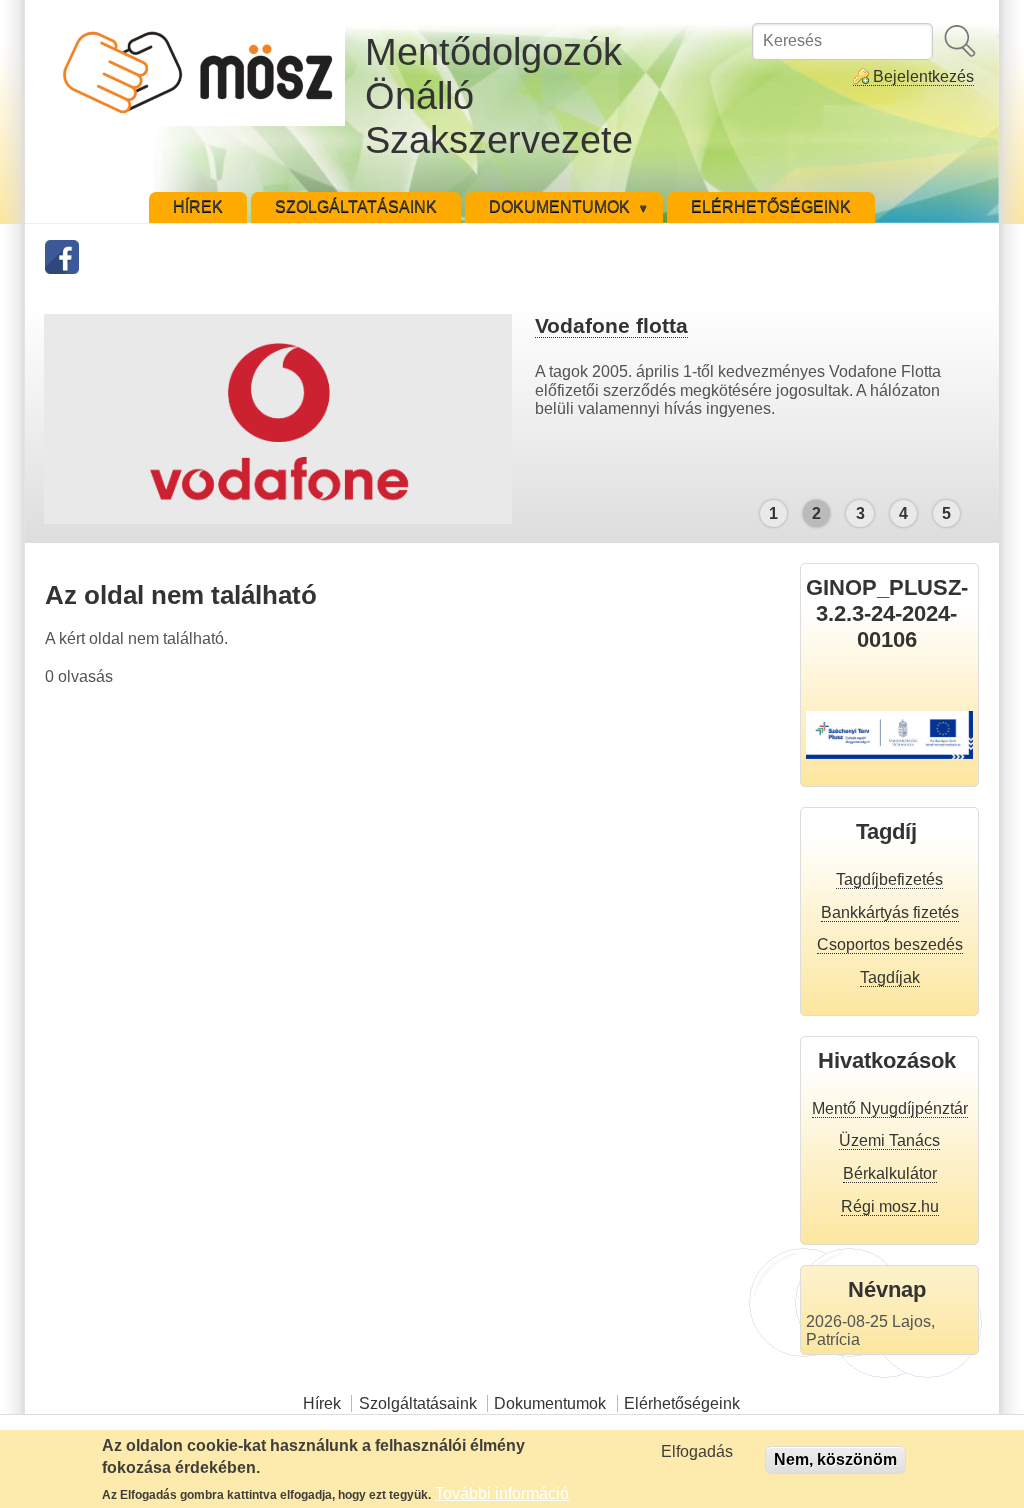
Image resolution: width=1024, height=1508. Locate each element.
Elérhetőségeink (682, 1403)
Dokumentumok (550, 1403)
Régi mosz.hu (890, 1206)
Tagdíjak (890, 977)
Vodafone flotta (611, 325)
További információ (502, 1493)
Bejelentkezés (923, 76)
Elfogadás (697, 1451)
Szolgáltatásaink (418, 1403)
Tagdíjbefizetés (889, 879)
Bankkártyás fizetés (890, 912)
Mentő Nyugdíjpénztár (890, 1108)
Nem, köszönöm (835, 1459)
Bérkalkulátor (890, 1173)
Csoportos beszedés (890, 944)
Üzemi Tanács (889, 1140)
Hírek (322, 1403)
